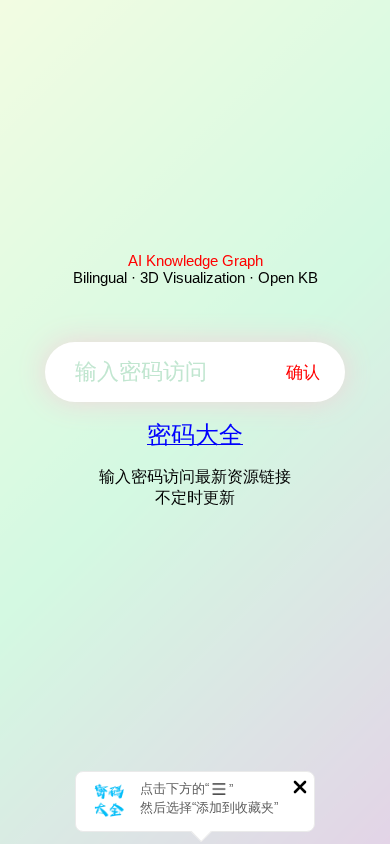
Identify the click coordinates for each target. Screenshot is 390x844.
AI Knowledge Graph (195, 260)
